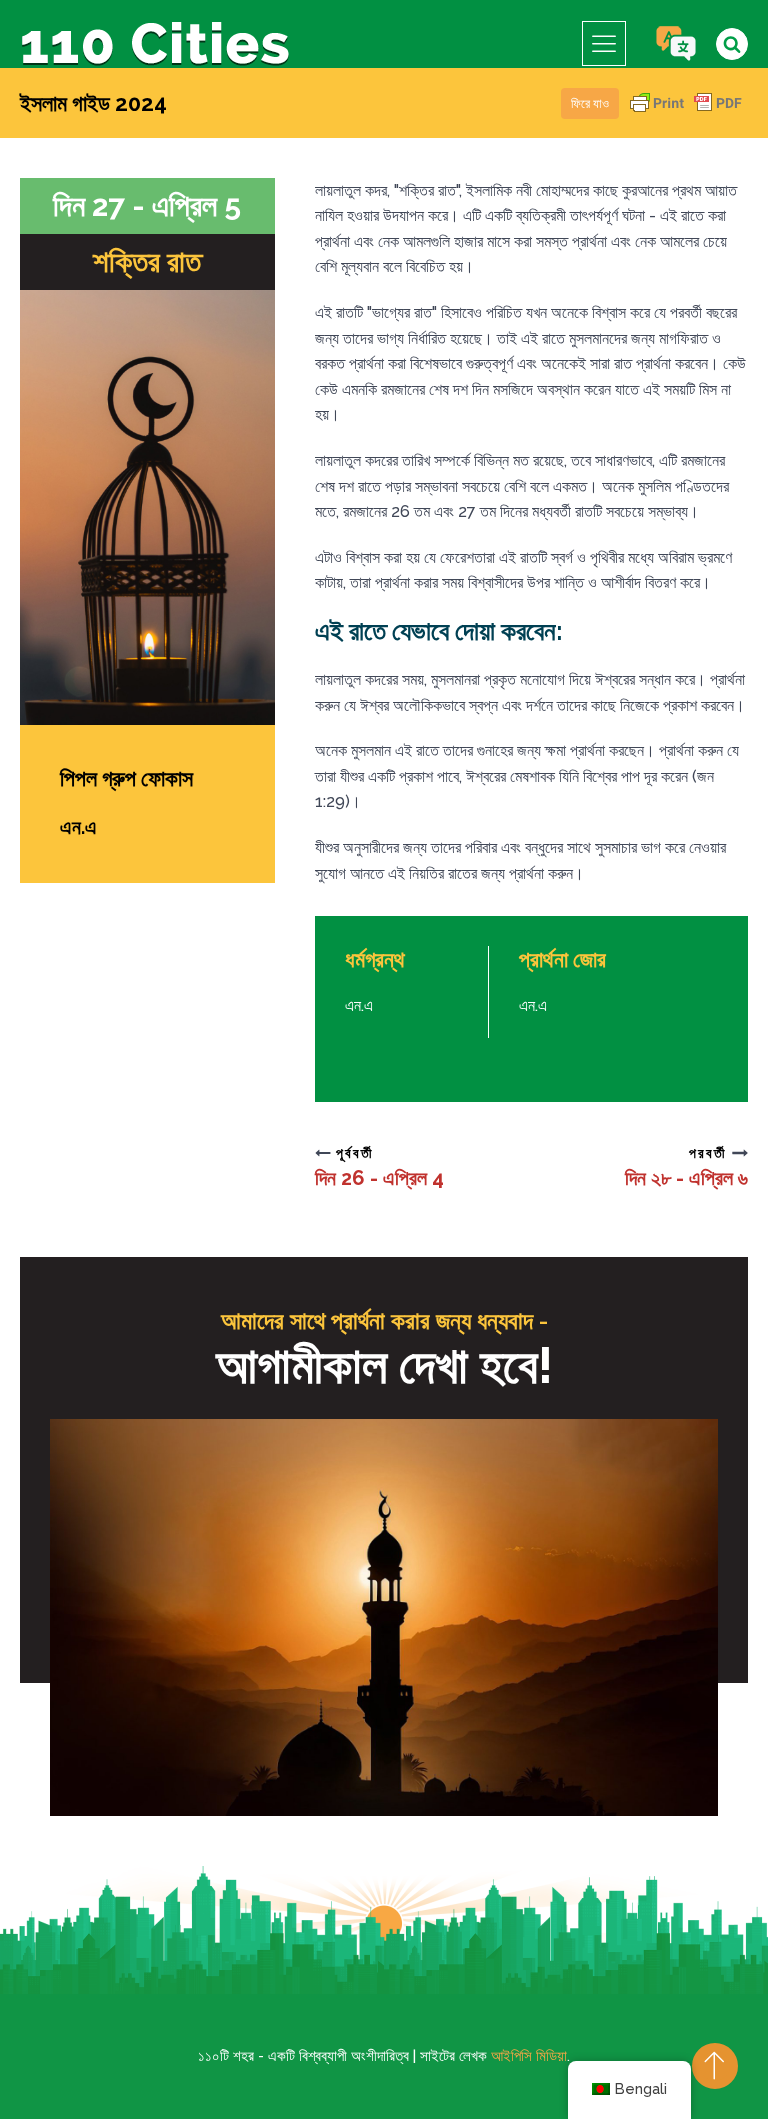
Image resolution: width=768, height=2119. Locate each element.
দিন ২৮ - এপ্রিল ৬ (686, 1178)
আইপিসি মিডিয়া (529, 2056)
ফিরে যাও (590, 103)
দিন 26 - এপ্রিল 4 (379, 1178)
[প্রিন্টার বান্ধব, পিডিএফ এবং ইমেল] (686, 112)
